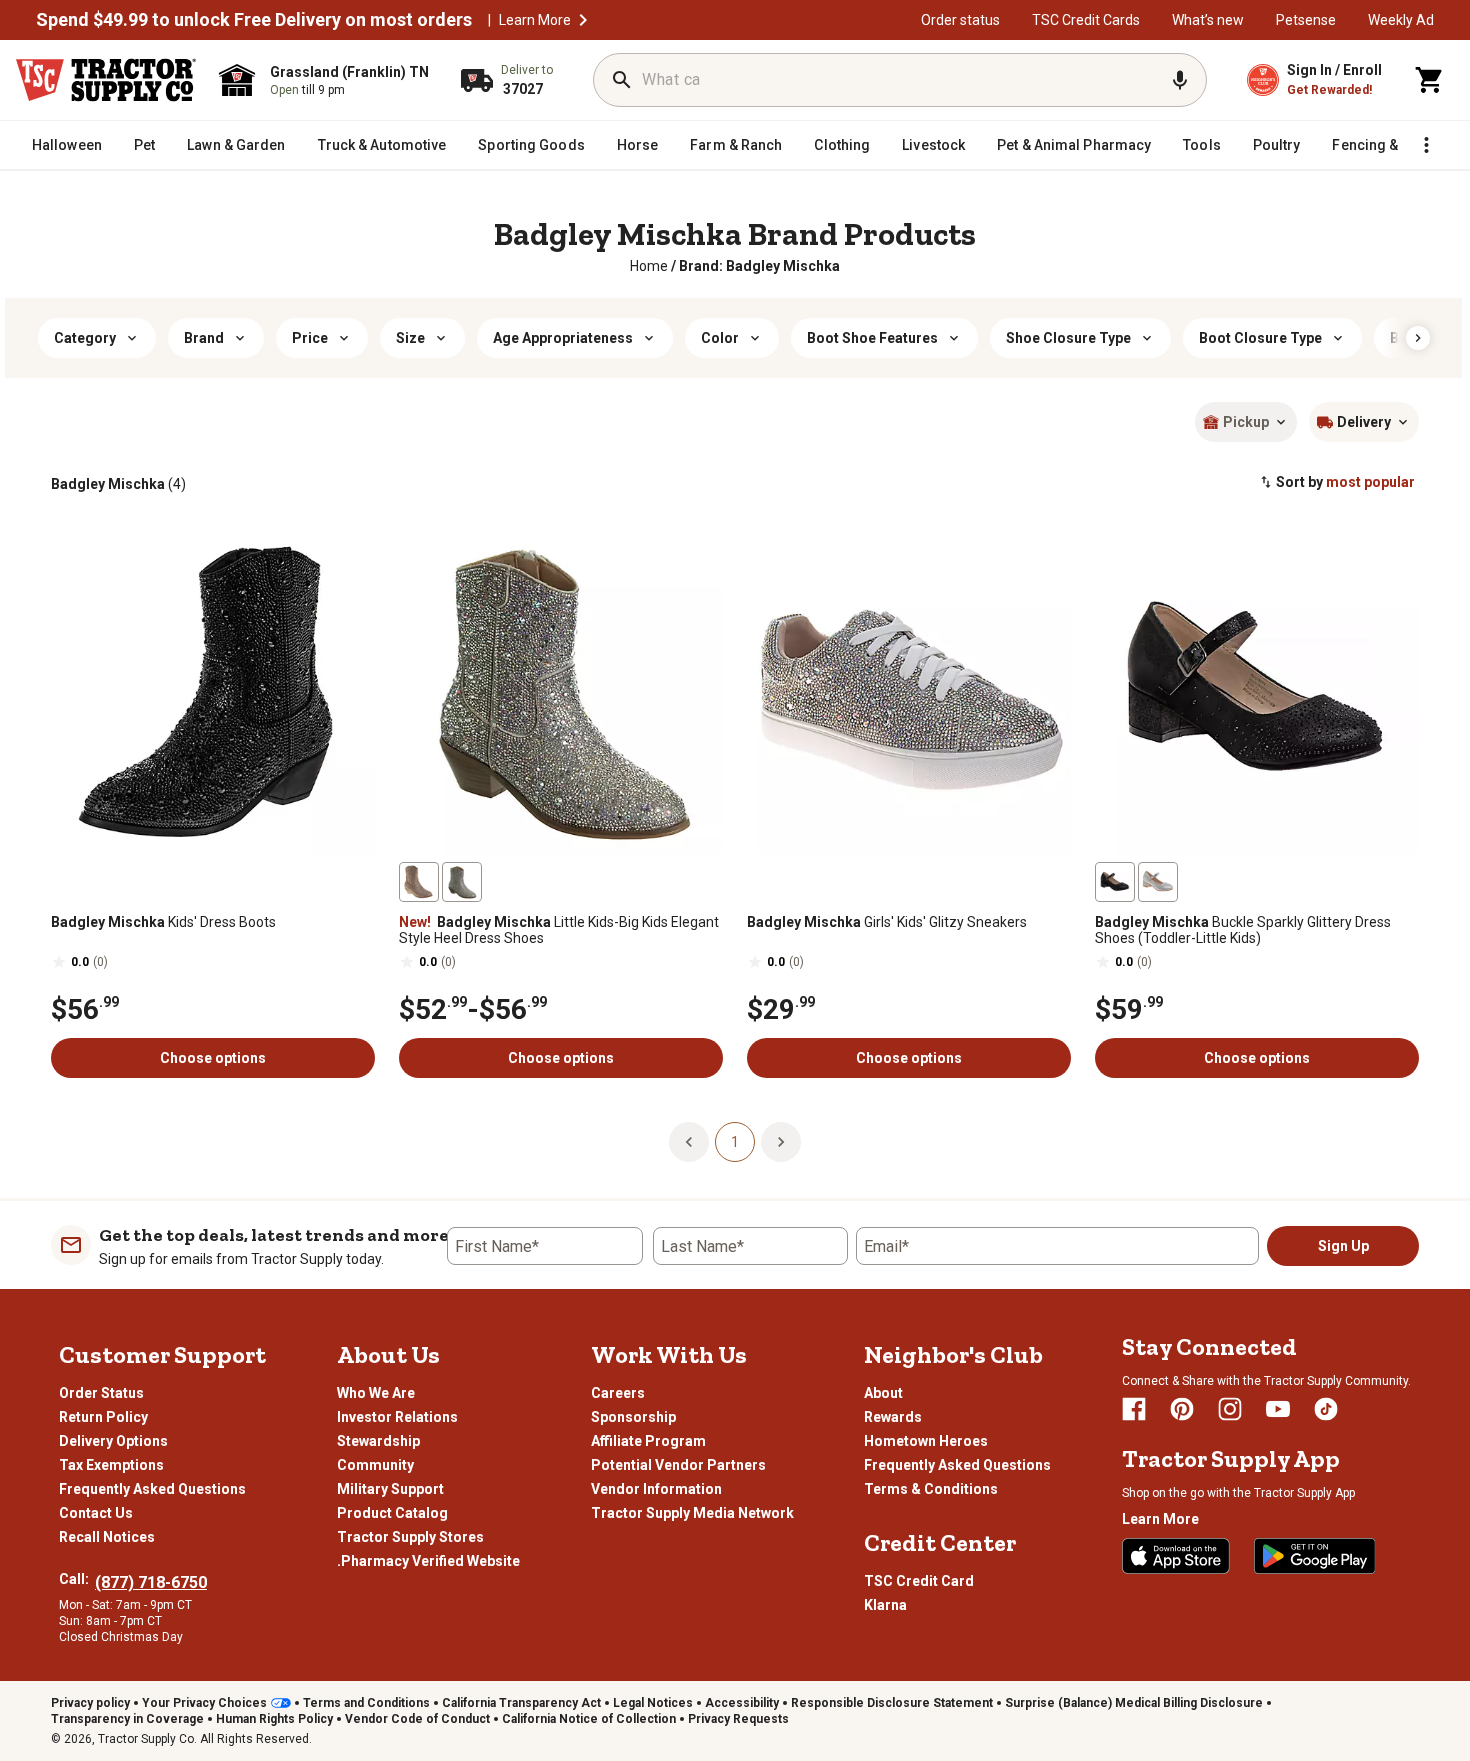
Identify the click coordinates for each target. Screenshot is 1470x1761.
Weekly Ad (1401, 20)
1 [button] (735, 1142)
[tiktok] (1326, 1409)
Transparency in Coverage (127, 1719)
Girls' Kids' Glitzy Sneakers (887, 922)
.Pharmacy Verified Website (428, 1561)
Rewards (893, 1417)
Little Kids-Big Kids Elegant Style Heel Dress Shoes (559, 930)
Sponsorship (633, 1417)
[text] (759, 266)
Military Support (390, 1489)
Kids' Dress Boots (163, 922)
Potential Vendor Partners (678, 1465)
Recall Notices (107, 1537)
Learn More (535, 20)
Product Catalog (392, 1513)
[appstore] (1176, 1556)
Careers (618, 1393)
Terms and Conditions (366, 1703)
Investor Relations (397, 1417)
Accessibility (742, 1703)
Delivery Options (113, 1441)
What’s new (1208, 20)
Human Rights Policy (274, 1719)
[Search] (622, 80)
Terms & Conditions (931, 1489)
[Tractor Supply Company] (106, 80)
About (883, 1393)
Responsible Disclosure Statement (892, 1703)
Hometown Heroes (926, 1441)
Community (375, 1465)
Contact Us (96, 1513)
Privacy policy (90, 1703)
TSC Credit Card (919, 1581)
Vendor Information (656, 1489)
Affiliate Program (648, 1441)
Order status (960, 20)
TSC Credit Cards (1086, 20)
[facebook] (1134, 1409)
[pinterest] (1182, 1409)
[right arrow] (1418, 338)
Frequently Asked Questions (152, 1489)
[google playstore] (1315, 1556)
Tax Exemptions (111, 1465)
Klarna (885, 1605)
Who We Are (376, 1393)
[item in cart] (1430, 80)
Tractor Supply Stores (410, 1537)
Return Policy (103, 1417)
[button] (583, 20)
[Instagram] (1230, 1409)
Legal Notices (653, 1703)
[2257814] (1115, 882)
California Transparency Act (521, 1703)
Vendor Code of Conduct (417, 1719)
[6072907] (462, 882)
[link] (649, 266)
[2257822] (1158, 882)
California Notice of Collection (589, 1719)
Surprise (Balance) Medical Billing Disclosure (1134, 1703)
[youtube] (1278, 1409)
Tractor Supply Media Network (692, 1513)
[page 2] (781, 1141)
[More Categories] (1426, 145)
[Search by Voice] (1180, 80)
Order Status (101, 1393)
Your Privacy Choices (204, 1703)
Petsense (1306, 20)
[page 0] (689, 1141)
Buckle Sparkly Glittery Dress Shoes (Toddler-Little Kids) (1243, 930)
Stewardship (378, 1441)
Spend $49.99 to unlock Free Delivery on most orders (254, 20)
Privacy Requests (738, 1719)
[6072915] (419, 882)
